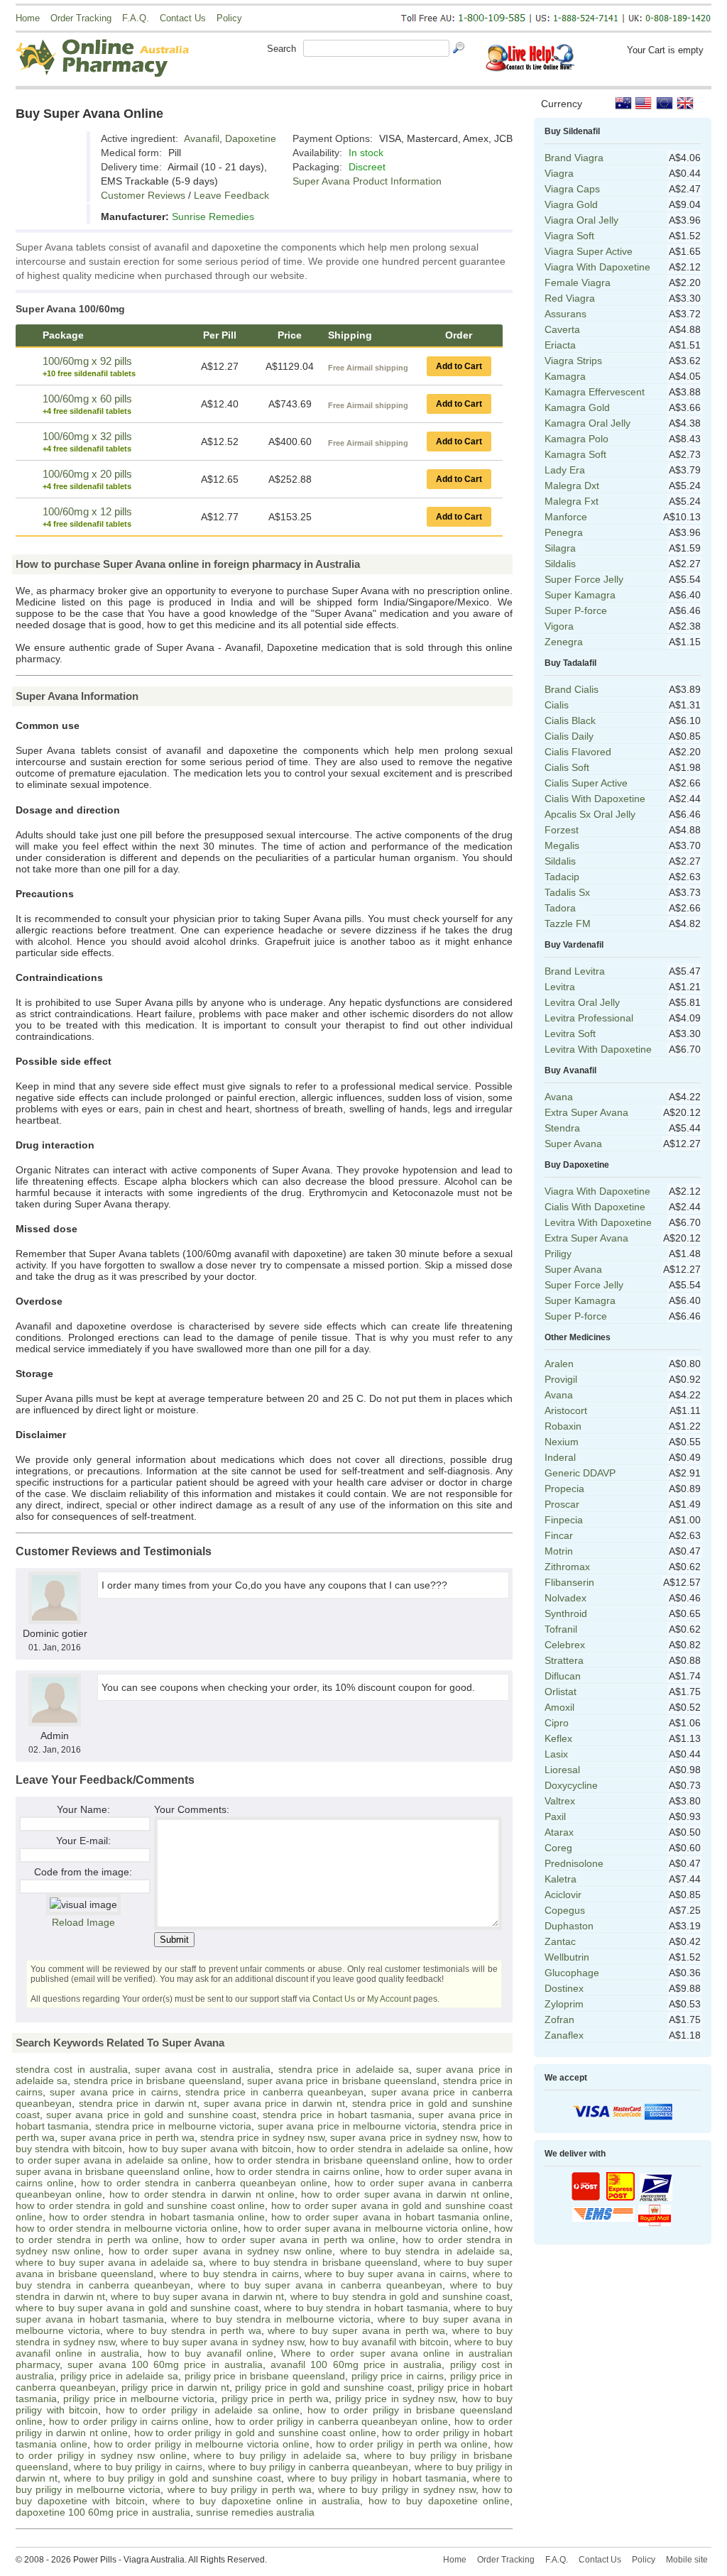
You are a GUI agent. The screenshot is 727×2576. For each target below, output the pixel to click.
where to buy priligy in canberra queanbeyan (308, 2467)
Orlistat (561, 1692)
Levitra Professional (589, 1018)
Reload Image (83, 1922)
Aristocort (566, 1410)
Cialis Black (570, 720)
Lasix (556, 1754)
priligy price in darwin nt (175, 2387)
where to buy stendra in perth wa (184, 2330)
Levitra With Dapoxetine (598, 1049)
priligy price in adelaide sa (119, 2376)
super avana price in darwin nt (274, 2103)
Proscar (562, 1504)
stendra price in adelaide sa (344, 2069)
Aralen (559, 1364)
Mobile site (687, 2560)
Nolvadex (565, 1598)
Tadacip (562, 877)
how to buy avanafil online (211, 2353)
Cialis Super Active (586, 783)
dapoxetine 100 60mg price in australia (103, 2512)
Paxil (555, 1816)
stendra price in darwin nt (138, 2103)
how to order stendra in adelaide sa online (392, 2149)
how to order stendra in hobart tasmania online (157, 2217)
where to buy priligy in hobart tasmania (377, 2478)
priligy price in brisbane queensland (265, 2376)
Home (28, 18)
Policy (229, 18)
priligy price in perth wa (275, 2399)
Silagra (560, 548)
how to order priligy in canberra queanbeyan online (332, 2421)
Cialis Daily (569, 736)
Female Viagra (578, 283)
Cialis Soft (567, 767)
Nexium (562, 1442)
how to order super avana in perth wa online (291, 2240)
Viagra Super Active (589, 251)
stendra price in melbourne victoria (174, 2126)
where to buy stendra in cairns (229, 2274)
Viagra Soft (569, 236)
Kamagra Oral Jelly (587, 423)
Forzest (562, 830)
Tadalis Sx (567, 892)
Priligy (558, 1254)
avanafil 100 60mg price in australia (356, 2364)
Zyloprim (564, 2004)
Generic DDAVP (580, 1473)
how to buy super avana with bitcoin (210, 2149)
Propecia (564, 1489)
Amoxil (559, 1707)
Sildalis (560, 564)
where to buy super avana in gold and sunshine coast (137, 2308)
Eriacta (560, 345)
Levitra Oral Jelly (582, 1002)
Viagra (559, 173)
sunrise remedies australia (255, 2512)
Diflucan (563, 1676)
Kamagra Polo (576, 439)
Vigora (559, 626)
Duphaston (569, 1926)
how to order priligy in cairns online (129, 2421)
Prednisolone (574, 1863)
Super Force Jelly (584, 579)
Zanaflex (564, 2035)
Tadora (560, 908)
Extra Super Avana (586, 1112)
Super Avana (573, 1144)
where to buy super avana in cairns (386, 2274)
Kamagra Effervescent (595, 392)
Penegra (564, 532)
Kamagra (565, 376)
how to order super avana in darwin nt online (405, 2194)
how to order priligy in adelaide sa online (203, 2410)
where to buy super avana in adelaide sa (109, 2262)
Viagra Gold (571, 204)
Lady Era (565, 470)
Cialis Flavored (578, 752)
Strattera (564, 1660)
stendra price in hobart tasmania (337, 2115)
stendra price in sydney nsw (262, 2137)
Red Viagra (570, 298)
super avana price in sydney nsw (404, 2137)
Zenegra (564, 642)
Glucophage (572, 1973)
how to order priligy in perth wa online (402, 2444)
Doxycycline (571, 1785)
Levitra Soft (570, 1034)
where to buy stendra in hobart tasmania (356, 2308)
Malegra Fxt (572, 501)
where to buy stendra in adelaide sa (425, 2251)
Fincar (559, 1535)
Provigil (561, 1379)
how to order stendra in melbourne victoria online (127, 2228)
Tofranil (561, 1629)
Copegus (565, 1910)
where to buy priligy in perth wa (240, 2489)
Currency (562, 104)
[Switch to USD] (644, 103)
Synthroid (566, 1613)
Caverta (562, 329)
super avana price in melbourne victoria (347, 2126)
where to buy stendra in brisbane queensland (313, 2262)
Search (281, 49)
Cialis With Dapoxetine (595, 799)
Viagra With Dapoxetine (597, 267)
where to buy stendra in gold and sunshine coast (400, 2296)
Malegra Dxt (572, 486)
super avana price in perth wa (127, 2137)
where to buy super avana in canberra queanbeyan (321, 2285)
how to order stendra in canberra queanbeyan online (204, 2183)
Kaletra (561, 1879)
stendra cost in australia (72, 2069)
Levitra (560, 987)
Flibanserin (569, 1582)
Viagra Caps (572, 189)
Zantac (560, 1941)
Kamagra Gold (577, 407)
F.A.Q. (136, 18)
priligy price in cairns (398, 2376)
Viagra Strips (573, 361)
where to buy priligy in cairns (138, 2467)
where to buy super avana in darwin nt (197, 2296)
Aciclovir (563, 1895)
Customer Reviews (143, 195)
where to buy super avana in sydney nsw (212, 2342)
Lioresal (562, 1770)
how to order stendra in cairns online (298, 2171)
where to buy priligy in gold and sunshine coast (172, 2478)
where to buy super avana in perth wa (356, 2330)
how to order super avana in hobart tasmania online (390, 2217)
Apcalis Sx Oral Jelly (590, 814)
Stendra (562, 1128)
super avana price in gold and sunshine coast (151, 2115)
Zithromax (567, 1567)
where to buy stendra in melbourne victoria (271, 2319)
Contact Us (183, 18)
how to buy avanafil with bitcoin (379, 2342)
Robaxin (563, 1426)
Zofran (559, 2019)
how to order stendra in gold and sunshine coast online (140, 2205)
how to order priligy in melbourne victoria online (202, 2444)
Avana (559, 1097)
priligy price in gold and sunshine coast (323, 2387)
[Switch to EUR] (665, 103)
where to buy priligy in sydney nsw (397, 2489)
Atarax (559, 1832)
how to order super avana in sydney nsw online (221, 2251)
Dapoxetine (251, 138)
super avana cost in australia (203, 2069)
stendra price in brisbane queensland (158, 2081)
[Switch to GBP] (685, 103)
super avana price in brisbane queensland (342, 2081)
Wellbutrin (567, 1957)
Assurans (565, 314)
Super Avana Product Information (367, 181)
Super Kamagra (580, 595)
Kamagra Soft (575, 454)
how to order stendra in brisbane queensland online (332, 2160)
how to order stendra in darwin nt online (202, 2194)
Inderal (560, 1457)
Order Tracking (81, 18)
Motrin (559, 1551)
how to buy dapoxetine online (439, 2501)
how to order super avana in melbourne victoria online (366, 2228)
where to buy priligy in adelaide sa (275, 2455)
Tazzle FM (568, 923)
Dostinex (564, 1988)
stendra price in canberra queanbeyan (274, 2092)
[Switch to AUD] (623, 103)
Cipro (557, 1723)
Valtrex (560, 1801)
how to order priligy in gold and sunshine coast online (255, 2433)
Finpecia (564, 1520)
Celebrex (565, 1645)
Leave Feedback (231, 195)
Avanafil (202, 138)
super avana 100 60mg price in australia (165, 2364)
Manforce (566, 517)
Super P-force (576, 610)
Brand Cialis (572, 689)
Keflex (558, 1738)
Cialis (557, 705)
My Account (389, 1999)
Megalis (562, 845)
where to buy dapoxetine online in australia (256, 2501)
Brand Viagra (574, 158)
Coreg (558, 1848)
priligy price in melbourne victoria (139, 2399)
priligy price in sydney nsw (395, 2399)
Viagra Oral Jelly (581, 220)
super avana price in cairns (114, 2092)
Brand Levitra (575, 971)
